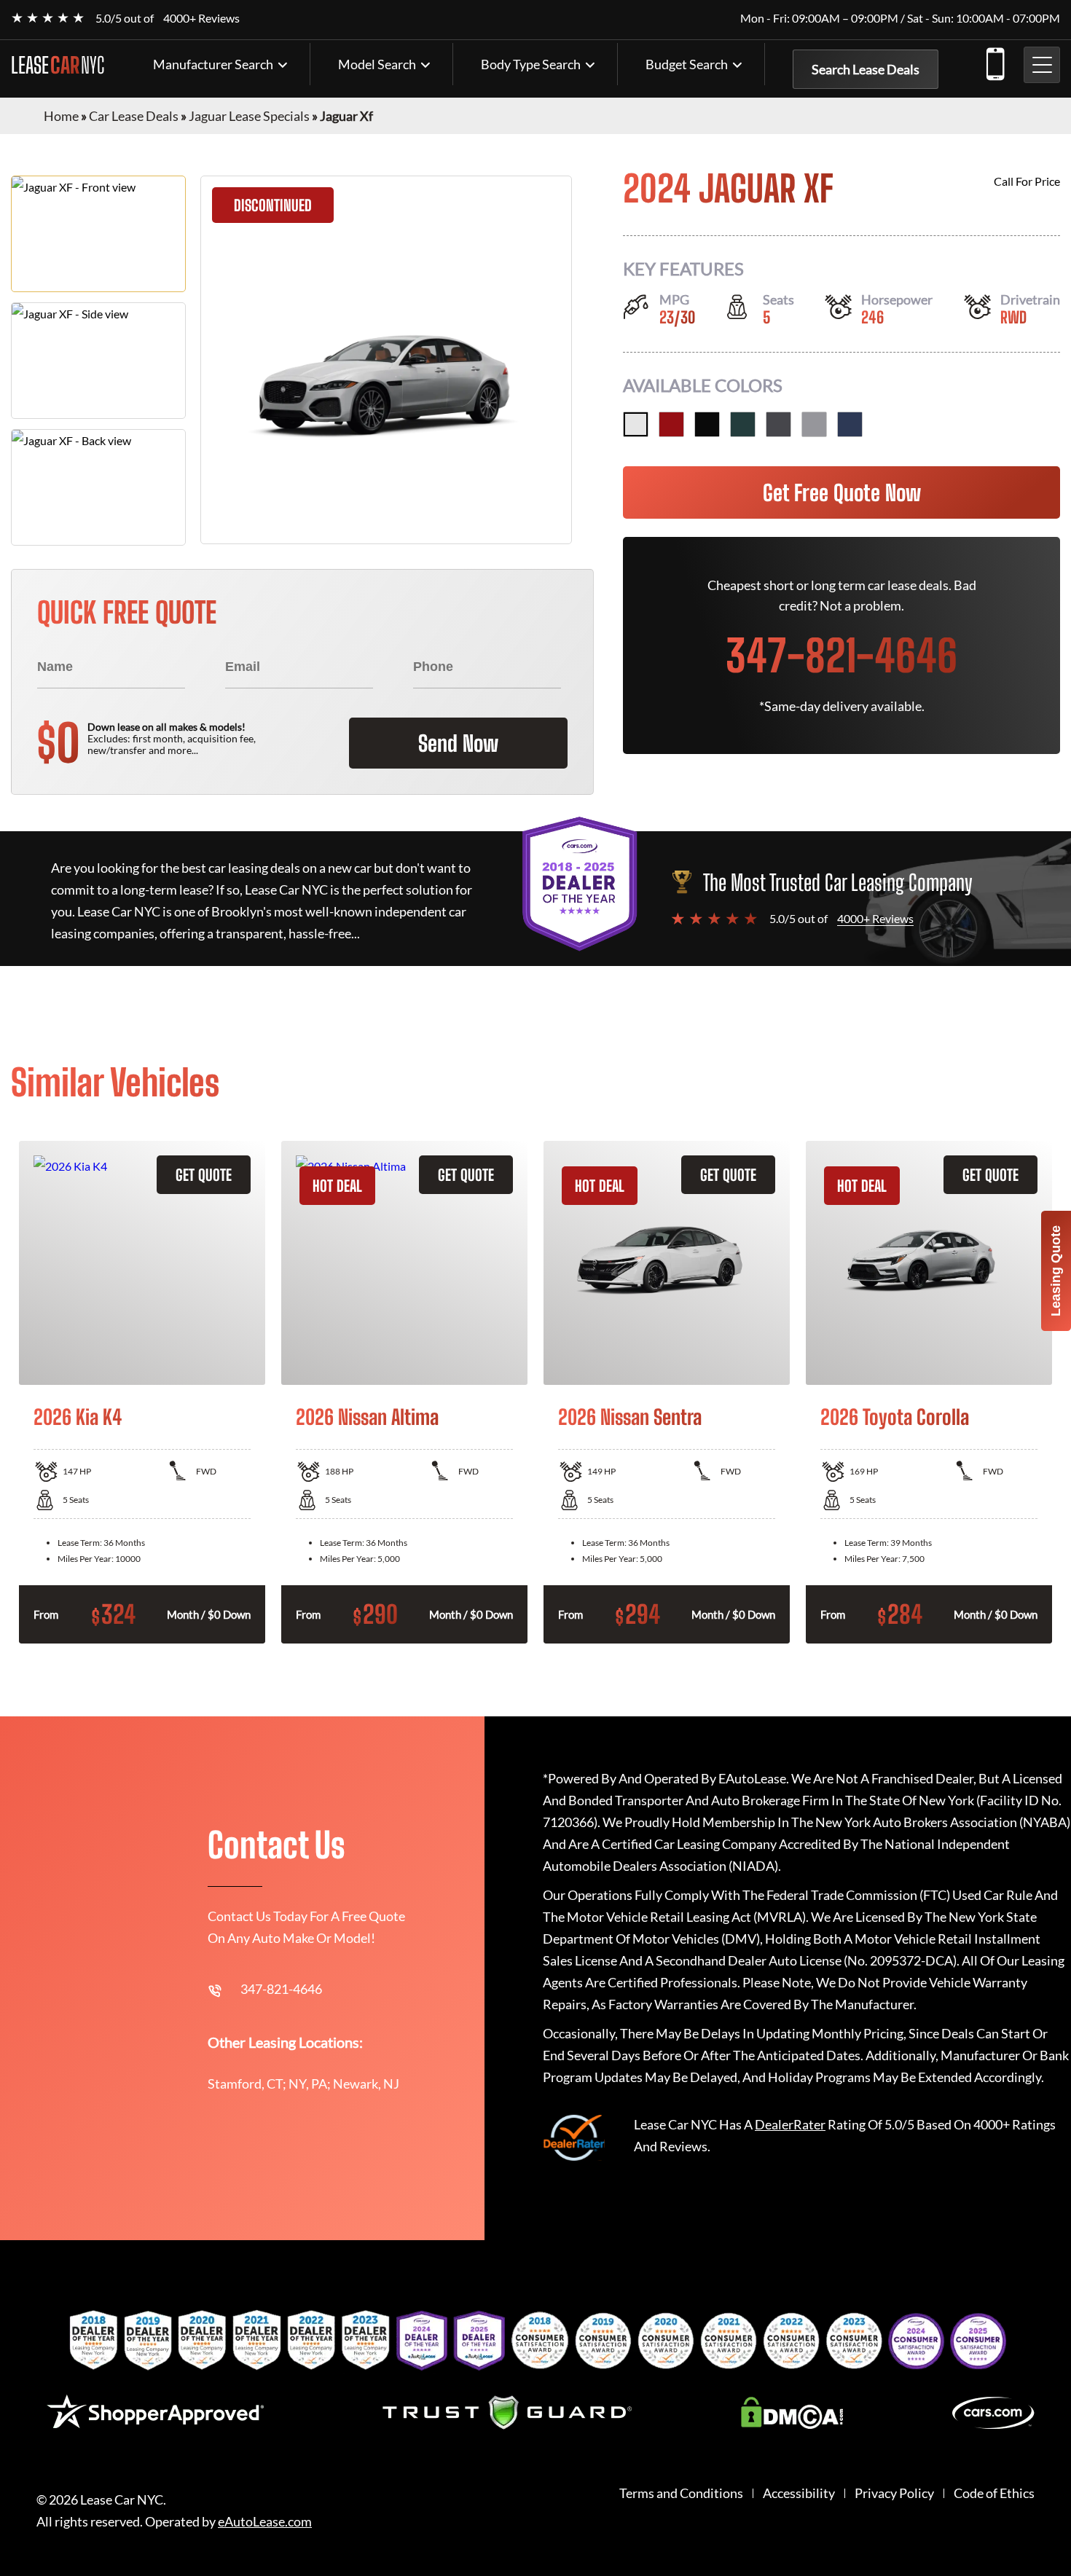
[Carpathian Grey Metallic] (778, 424)
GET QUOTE (204, 1175)
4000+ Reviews (201, 18)
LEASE (58, 65)
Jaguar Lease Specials (249, 116)
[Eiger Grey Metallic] (814, 424)
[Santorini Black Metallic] (707, 424)
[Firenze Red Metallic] (671, 424)
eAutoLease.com (265, 2522)
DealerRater (790, 2124)
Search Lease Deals (866, 69)
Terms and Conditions (681, 2493)
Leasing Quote (1056, 1271)
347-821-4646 (994, 61)
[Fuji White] (636, 424)
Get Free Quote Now (842, 492)
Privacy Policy (894, 2493)
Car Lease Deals (134, 116)
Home (61, 116)
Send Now (458, 743)
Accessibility (799, 2493)
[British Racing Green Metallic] (743, 424)
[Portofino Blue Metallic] (850, 424)
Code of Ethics (994, 2493)
